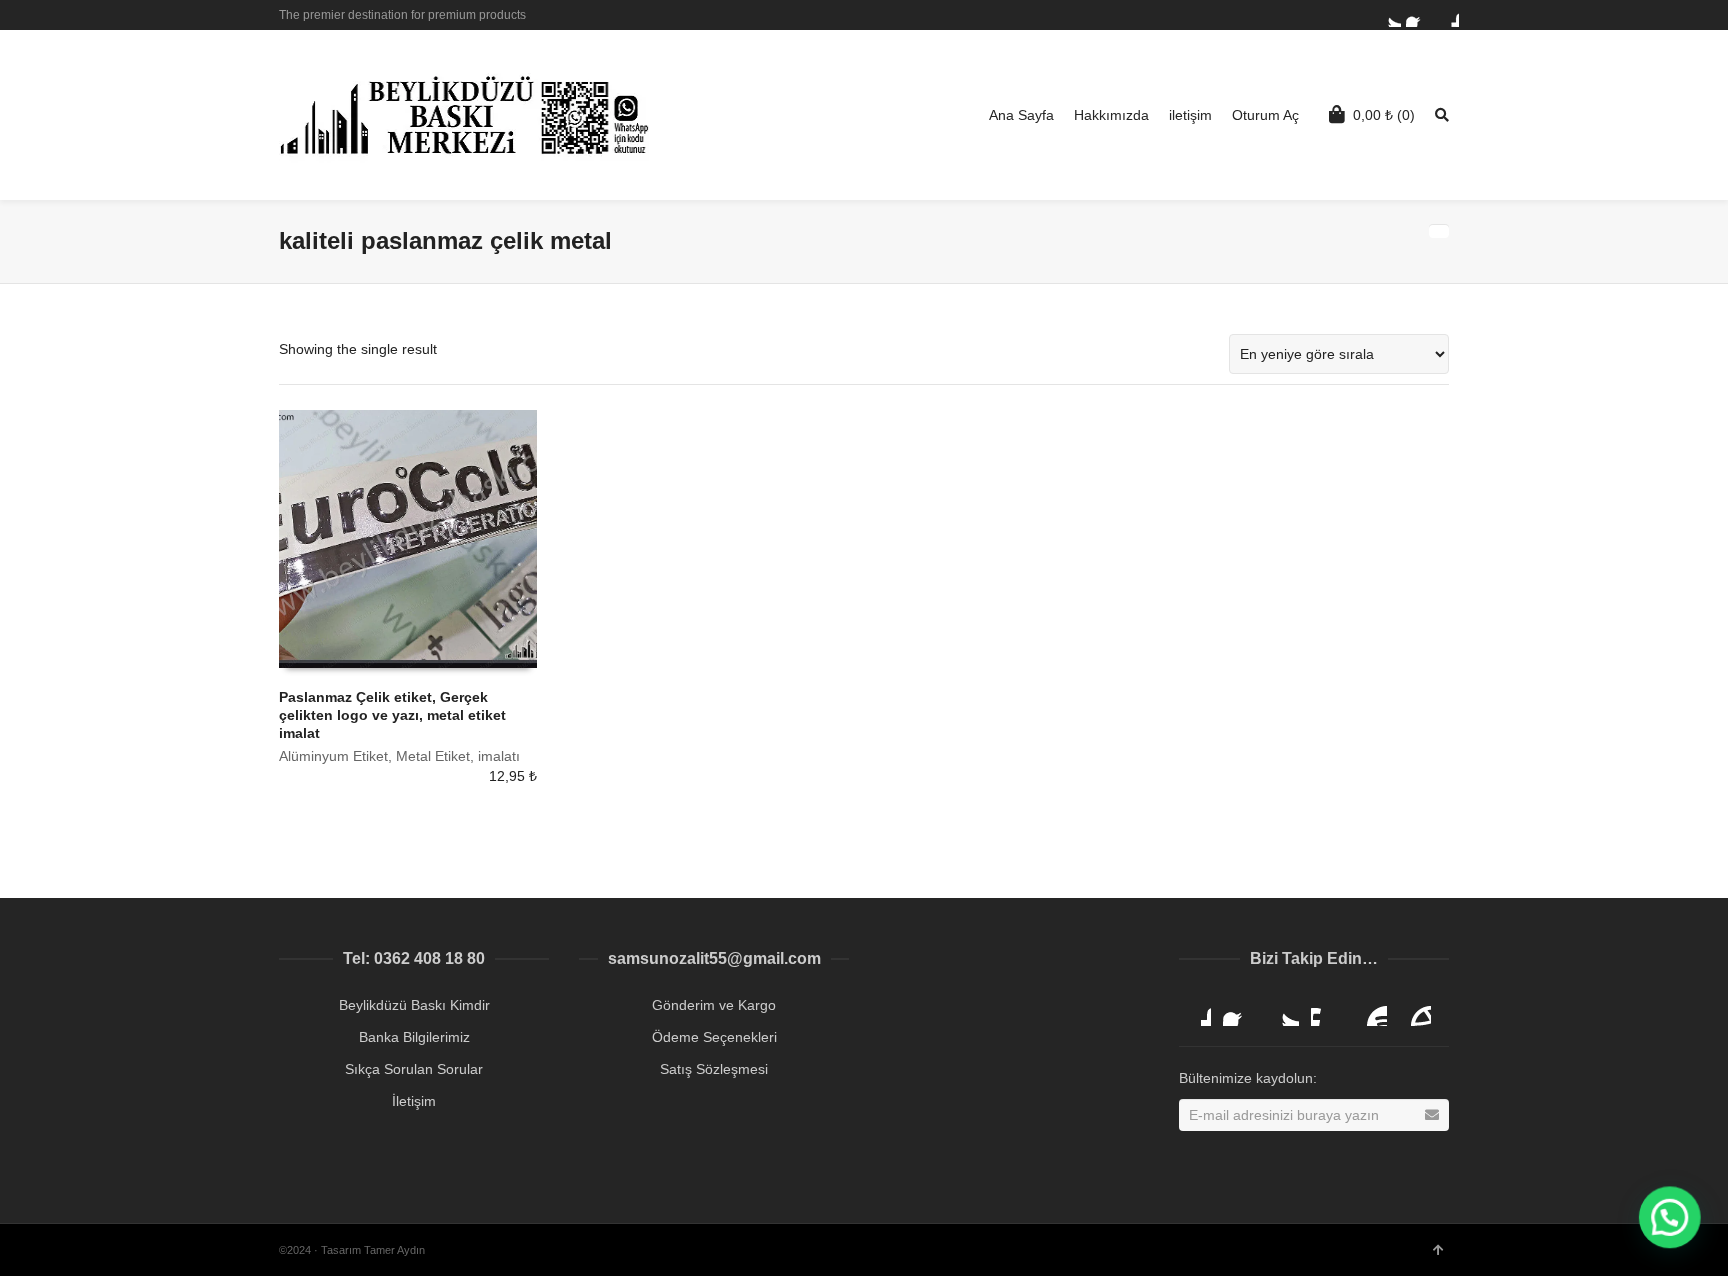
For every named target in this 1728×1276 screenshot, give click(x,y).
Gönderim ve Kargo (714, 1005)
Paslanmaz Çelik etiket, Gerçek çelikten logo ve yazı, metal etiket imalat (392, 715)
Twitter (1389, 15)
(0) (1384, 115)
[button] (1670, 1218)
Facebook (1418, 15)
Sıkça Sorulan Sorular (414, 1069)
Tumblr (1415, 1010)
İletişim (414, 1101)
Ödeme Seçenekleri (714, 1037)
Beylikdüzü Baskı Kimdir (414, 1005)
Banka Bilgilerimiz (414, 1037)
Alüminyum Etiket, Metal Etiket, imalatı (399, 756)
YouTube (1371, 1010)
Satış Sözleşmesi (714, 1069)
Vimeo (1327, 1010)
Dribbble (1447, 15)
